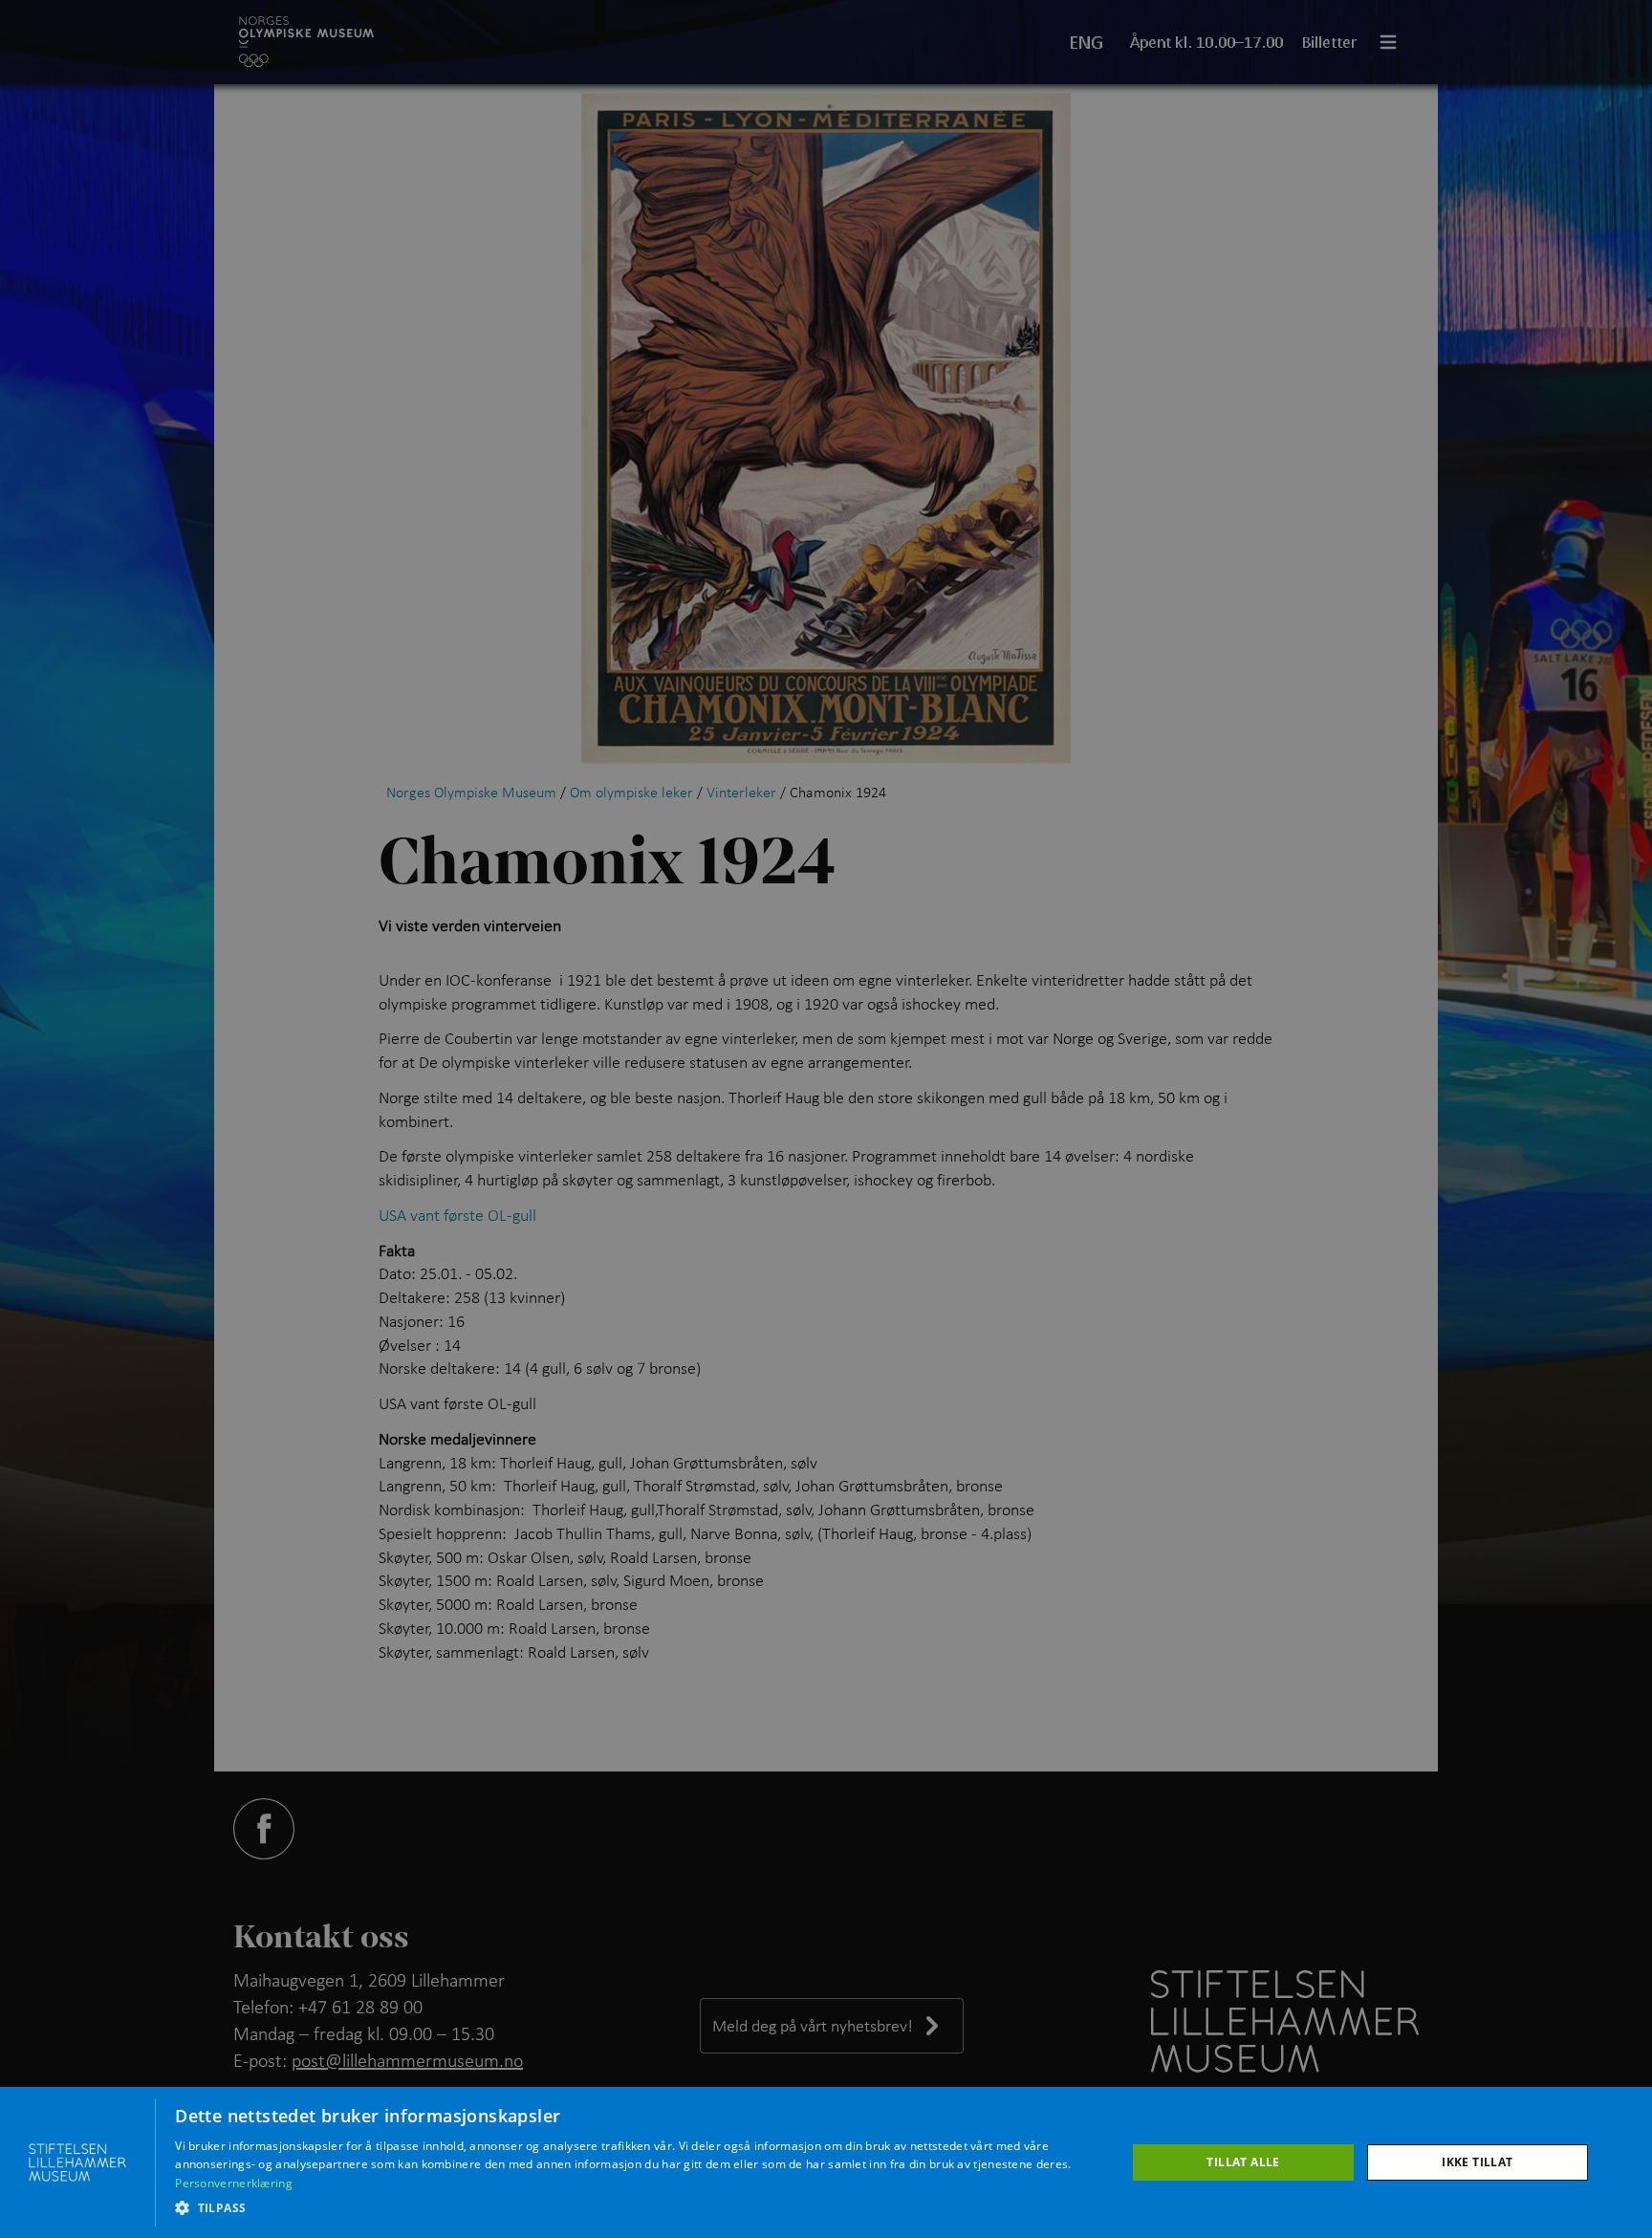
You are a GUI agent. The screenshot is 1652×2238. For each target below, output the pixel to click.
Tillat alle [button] (1243, 2162)
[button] (636, 2208)
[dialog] (826, 2162)
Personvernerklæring (234, 2183)
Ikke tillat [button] (1477, 2162)
